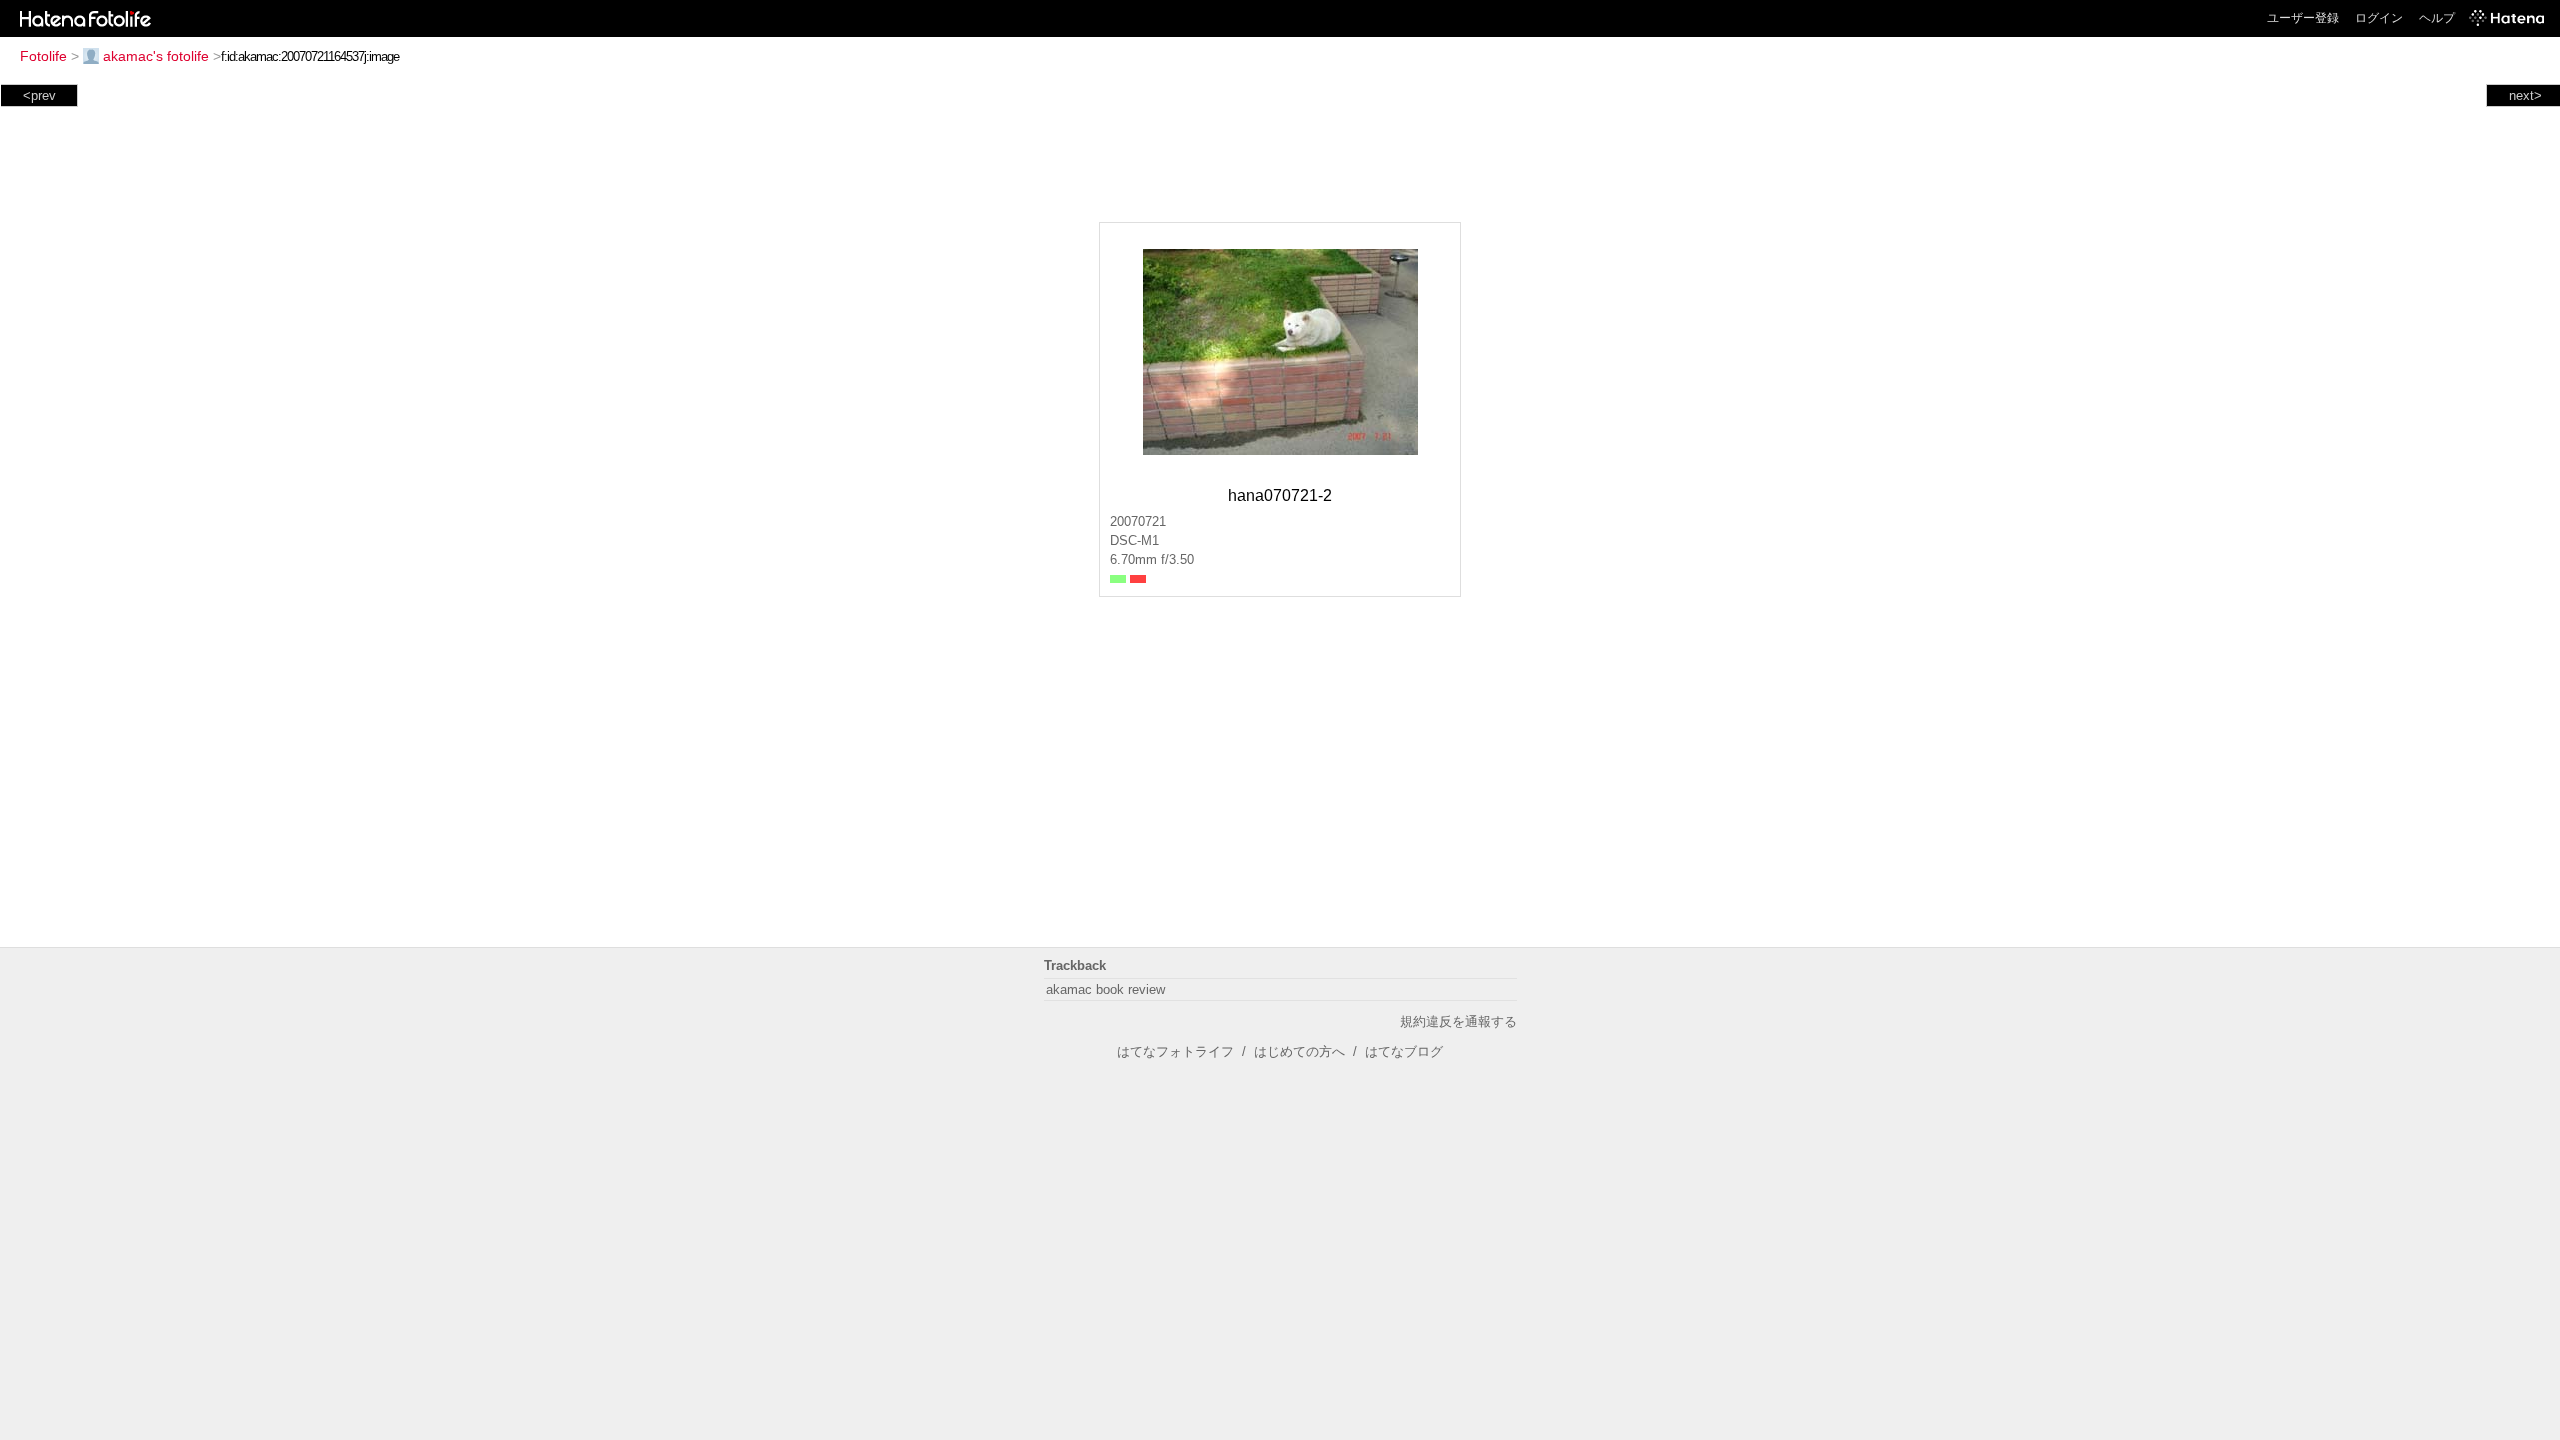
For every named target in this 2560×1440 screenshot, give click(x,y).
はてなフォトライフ (1175, 1051)
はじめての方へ (1299, 1051)
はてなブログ (1404, 1051)
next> (2525, 95)
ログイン (2379, 18)
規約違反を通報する (1458, 1021)
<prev (39, 95)
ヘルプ (2437, 18)
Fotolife (43, 56)
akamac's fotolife (156, 56)
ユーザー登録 (2303, 18)
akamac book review (1105, 989)
